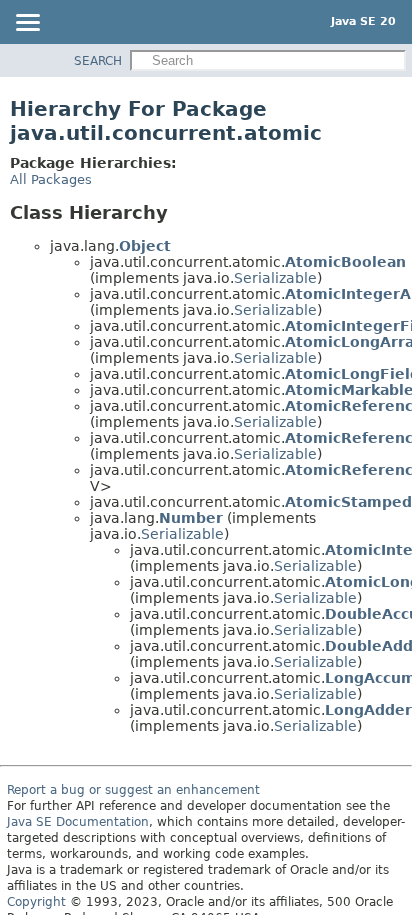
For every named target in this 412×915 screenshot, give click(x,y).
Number (191, 518)
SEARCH (98, 61)
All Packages (51, 179)
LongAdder (368, 710)
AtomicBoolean (345, 262)
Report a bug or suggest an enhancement (133, 790)
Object (145, 246)
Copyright (36, 902)
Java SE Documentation (78, 822)
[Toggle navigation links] (27, 24)
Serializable (275, 278)
